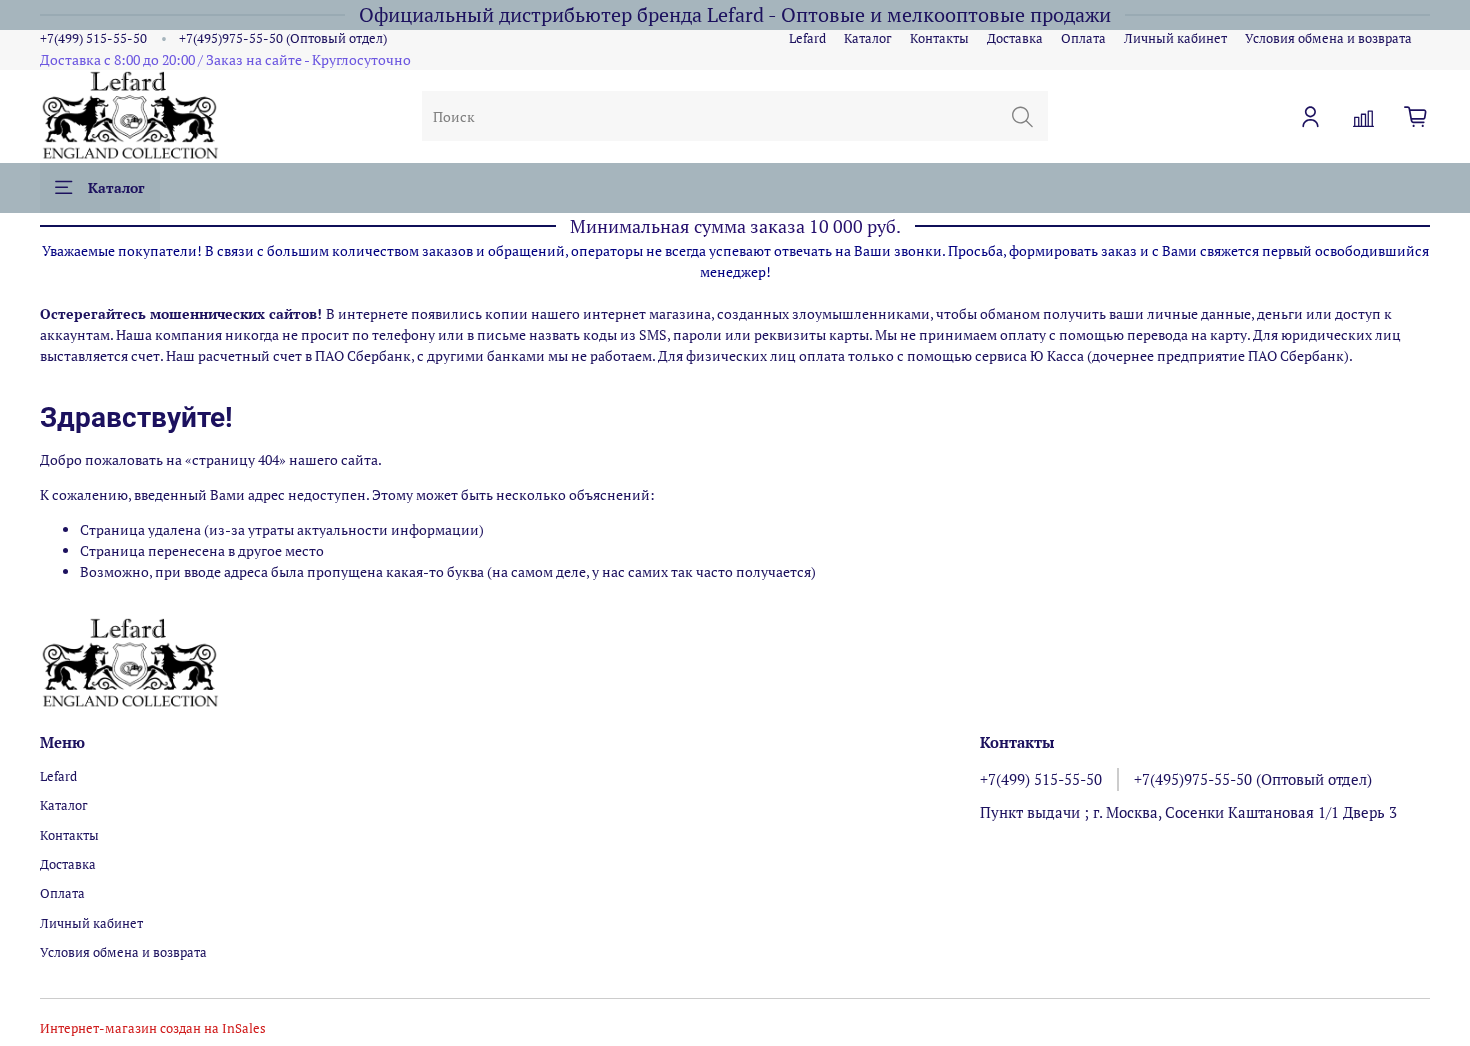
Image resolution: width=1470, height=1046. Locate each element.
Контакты (939, 38)
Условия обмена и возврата (1328, 38)
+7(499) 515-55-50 (93, 38)
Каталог (868, 38)
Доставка (1015, 38)
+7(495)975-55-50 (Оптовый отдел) (283, 38)
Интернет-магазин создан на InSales (153, 1028)
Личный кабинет (1175, 38)
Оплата (1083, 38)
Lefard (807, 38)
